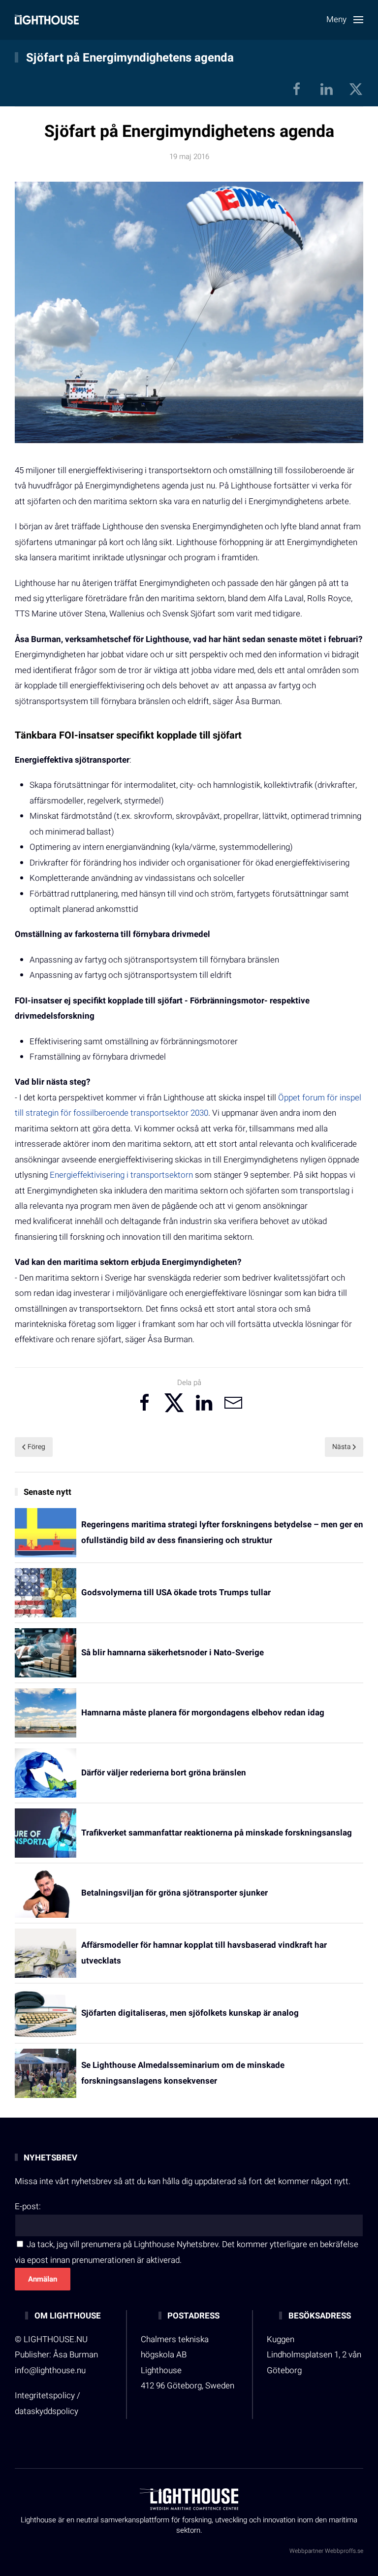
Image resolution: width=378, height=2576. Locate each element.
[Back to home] (47, 20)
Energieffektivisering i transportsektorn (121, 1175)
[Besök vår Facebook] (297, 89)
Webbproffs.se (344, 2551)
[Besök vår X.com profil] (356, 89)
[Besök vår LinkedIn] (326, 89)
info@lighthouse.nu (50, 2370)
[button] (345, 20)
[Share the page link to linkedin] (204, 1403)
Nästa (342, 1447)
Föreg (36, 1447)
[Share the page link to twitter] (174, 1403)
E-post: (28, 2206)
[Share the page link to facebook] (145, 1403)
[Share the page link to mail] (233, 1403)
